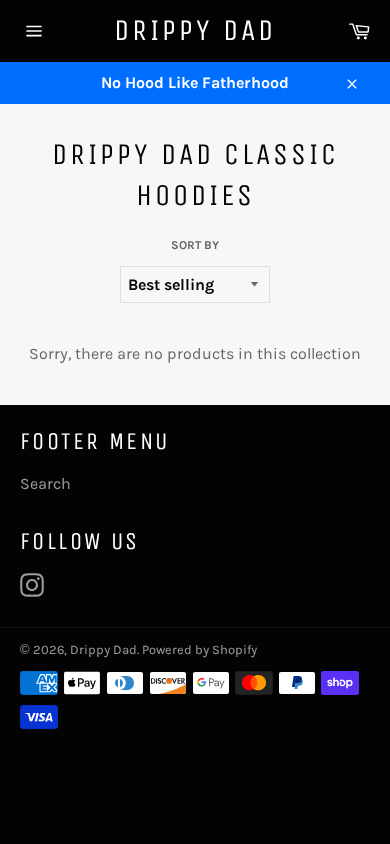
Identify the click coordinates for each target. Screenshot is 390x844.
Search (45, 483)
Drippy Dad (195, 30)
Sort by (195, 245)
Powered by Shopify (199, 649)
